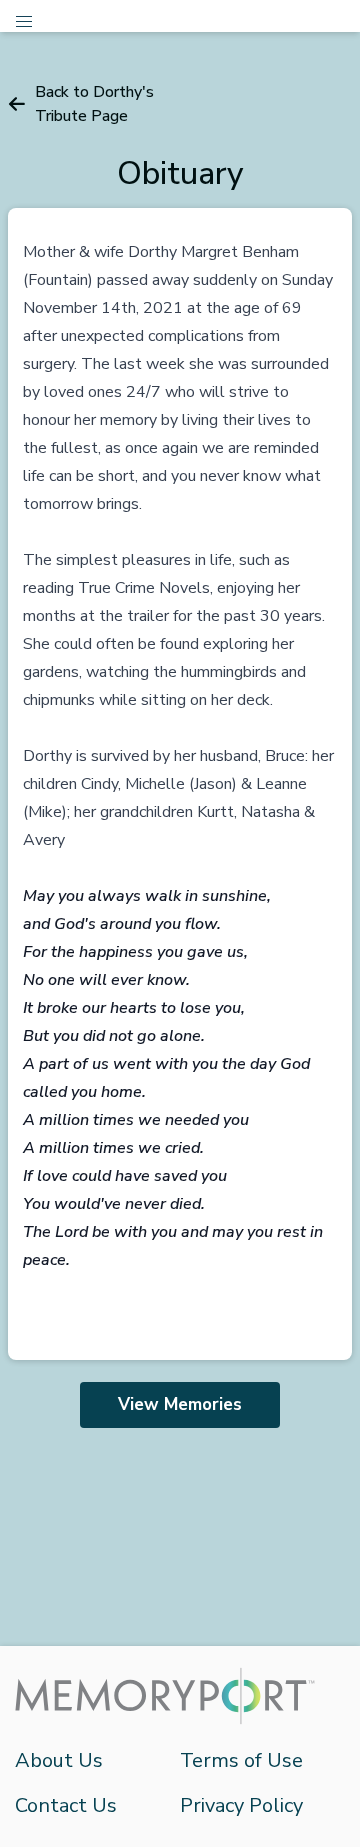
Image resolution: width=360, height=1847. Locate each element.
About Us (59, 1760)
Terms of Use (241, 1760)
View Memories (180, 1404)
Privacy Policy (241, 1805)
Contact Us (66, 1805)
